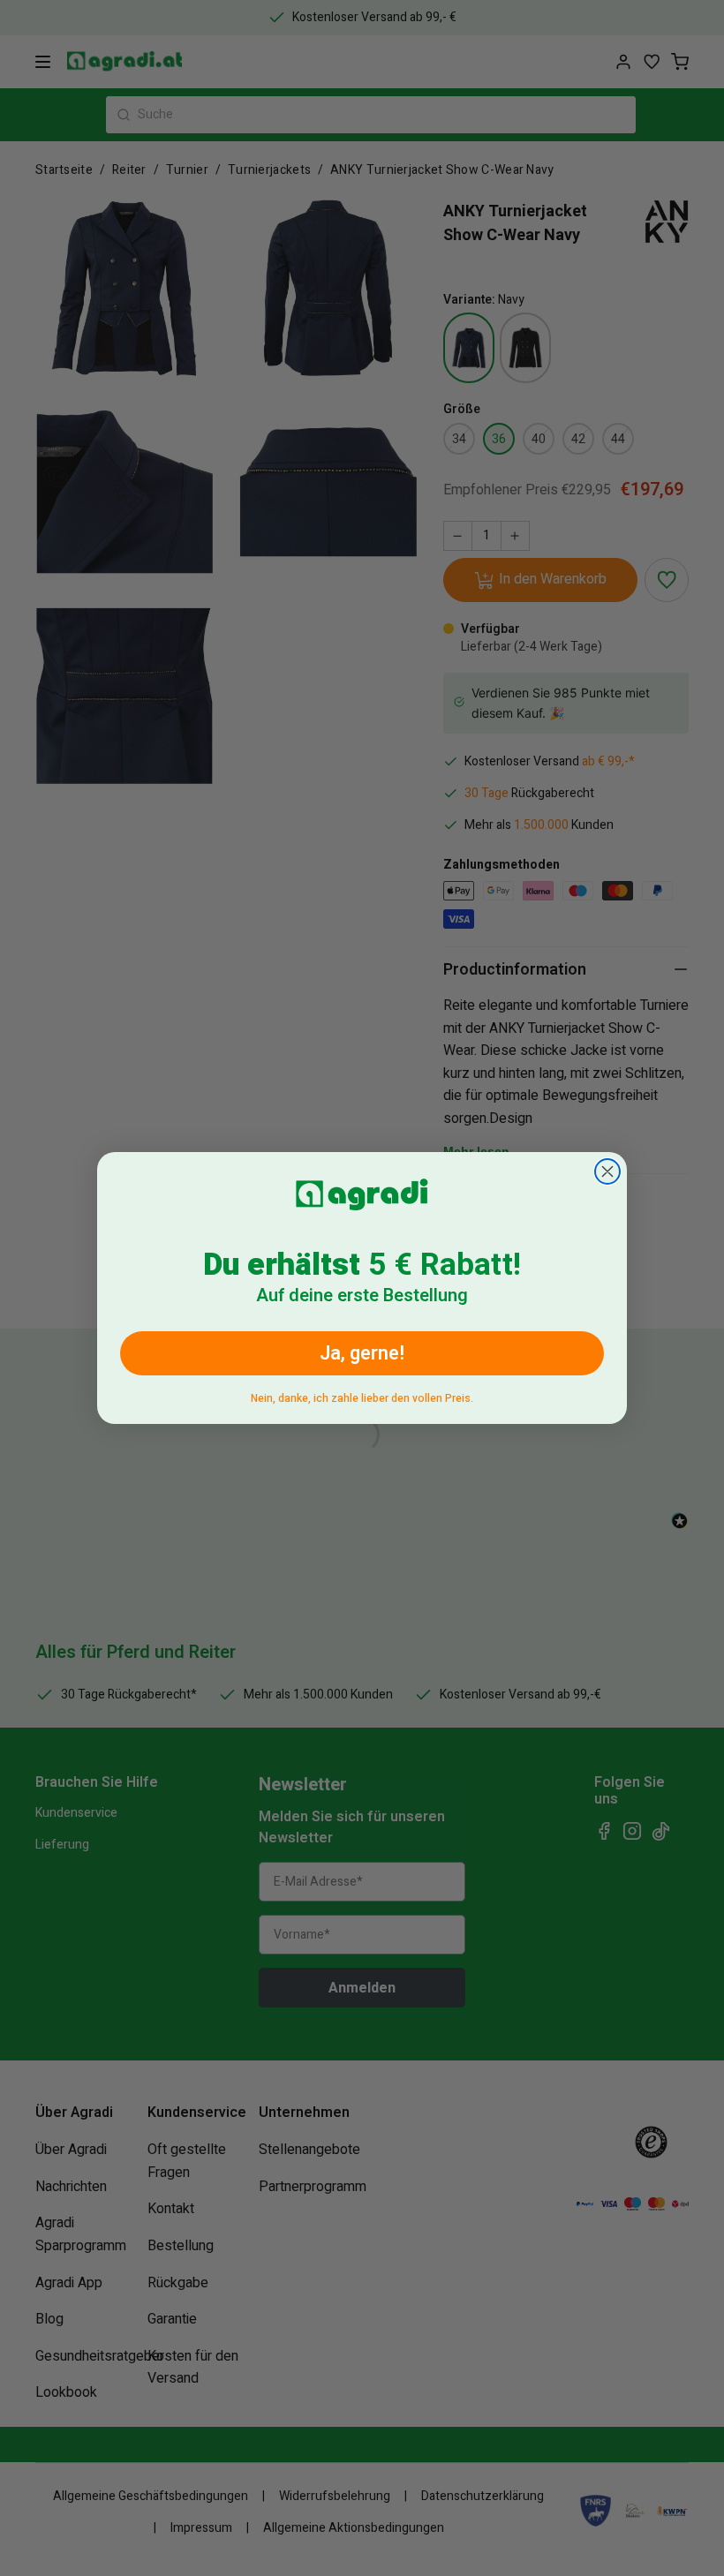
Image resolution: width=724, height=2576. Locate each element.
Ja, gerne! (362, 1353)
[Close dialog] (607, 1171)
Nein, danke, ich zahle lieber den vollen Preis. (362, 1395)
